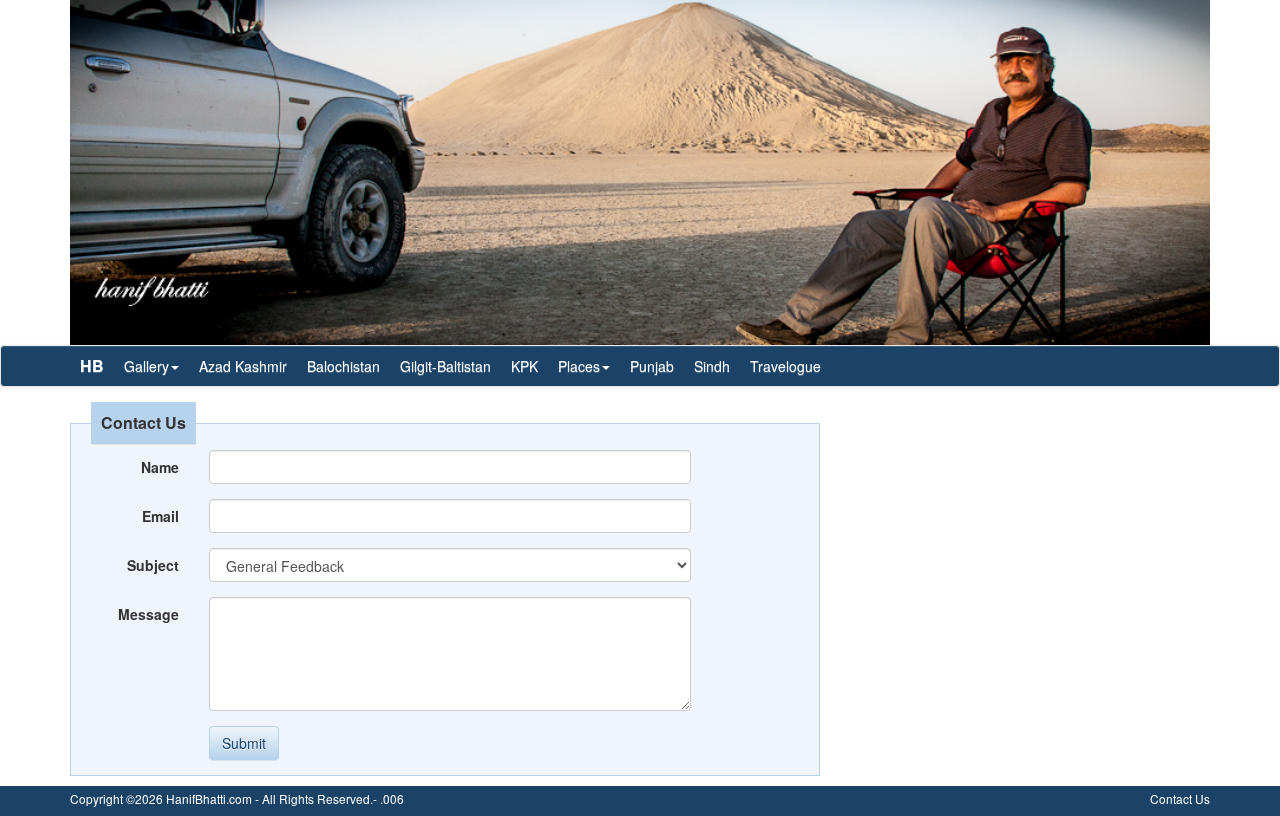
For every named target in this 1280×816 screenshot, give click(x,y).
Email (160, 516)
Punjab (652, 366)
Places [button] (579, 366)
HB (92, 365)
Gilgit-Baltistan (445, 366)
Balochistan (343, 366)
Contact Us (1180, 798)
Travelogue (785, 366)
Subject (153, 565)
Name (160, 467)
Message (148, 614)
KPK (524, 366)
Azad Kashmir (243, 366)
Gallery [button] (146, 366)
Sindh (712, 366)
